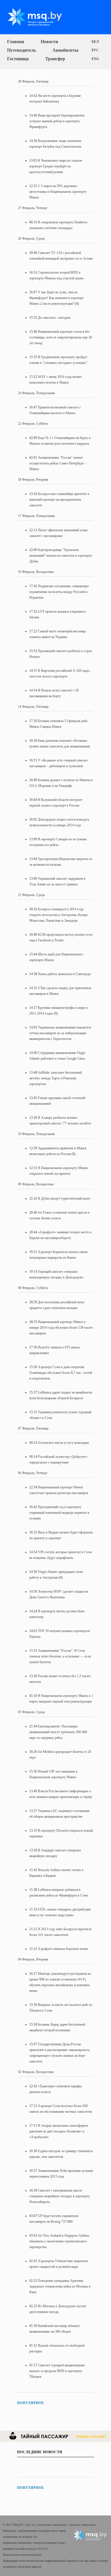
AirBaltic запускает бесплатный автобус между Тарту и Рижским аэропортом (55, 1078)
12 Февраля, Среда (31, 895)
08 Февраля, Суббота (33, 1288)
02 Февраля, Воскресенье (36, 2072)
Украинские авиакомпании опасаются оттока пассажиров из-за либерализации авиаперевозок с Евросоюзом (60, 1033)
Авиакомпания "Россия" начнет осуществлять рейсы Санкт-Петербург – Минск (58, 463)
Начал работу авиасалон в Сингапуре (64, 974)
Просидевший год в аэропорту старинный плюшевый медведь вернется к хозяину (59, 1513)
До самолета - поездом (54, 318)
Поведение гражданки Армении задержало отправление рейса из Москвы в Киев (60, 2286)
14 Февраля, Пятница (33, 707)
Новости (49, 42)
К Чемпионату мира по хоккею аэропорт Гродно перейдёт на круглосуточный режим (56, 166)
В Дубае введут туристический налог (64, 1198)
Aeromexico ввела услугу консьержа (63, 1443)
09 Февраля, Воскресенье (36, 1184)
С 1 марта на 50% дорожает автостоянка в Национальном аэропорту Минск (58, 192)
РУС (95, 50)
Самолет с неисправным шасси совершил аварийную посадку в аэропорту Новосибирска (60, 2196)
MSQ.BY (43, 2549)
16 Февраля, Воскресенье (36, 572)
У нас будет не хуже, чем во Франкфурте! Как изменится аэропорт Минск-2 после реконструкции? (56, 298)
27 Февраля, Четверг (33, 208)
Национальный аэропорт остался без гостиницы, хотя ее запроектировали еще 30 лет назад (61, 337)
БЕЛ (95, 42)
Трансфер (55, 59)
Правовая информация (82, 2525)
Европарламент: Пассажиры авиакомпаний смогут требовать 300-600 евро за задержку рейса (58, 1732)
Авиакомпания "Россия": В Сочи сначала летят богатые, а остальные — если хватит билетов (60, 1656)
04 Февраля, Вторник (33, 1959)
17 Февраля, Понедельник (36, 516)
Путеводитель (21, 50)
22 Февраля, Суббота (33, 424)
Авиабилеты (65, 50)
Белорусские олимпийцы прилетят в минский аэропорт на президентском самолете (59, 500)
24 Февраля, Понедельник (36, 393)
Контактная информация (53, 2525)
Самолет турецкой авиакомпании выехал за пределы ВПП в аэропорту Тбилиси (57, 2371)
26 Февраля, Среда (31, 238)
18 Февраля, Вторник (33, 480)
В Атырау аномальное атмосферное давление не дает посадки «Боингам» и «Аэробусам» (59, 2131)
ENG (95, 59)
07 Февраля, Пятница (33, 1428)
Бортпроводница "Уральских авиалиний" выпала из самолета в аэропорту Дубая (61, 556)
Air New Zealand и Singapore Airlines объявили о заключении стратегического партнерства (59, 2241)
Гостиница (18, 59)
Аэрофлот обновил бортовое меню (63, 1949)
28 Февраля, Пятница (33, 81)
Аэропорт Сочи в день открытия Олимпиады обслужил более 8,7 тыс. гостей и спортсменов (61, 1373)
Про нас (31, 2525)
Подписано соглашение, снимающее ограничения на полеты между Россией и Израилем (59, 592)
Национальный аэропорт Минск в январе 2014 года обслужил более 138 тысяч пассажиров (61, 1328)
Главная (16, 42)
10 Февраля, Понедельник (36, 1134)
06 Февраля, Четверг (33, 1473)
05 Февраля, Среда (31, 1712)
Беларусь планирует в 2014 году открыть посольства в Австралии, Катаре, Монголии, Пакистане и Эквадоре (59, 915)
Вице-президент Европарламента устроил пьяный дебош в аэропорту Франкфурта (57, 121)
